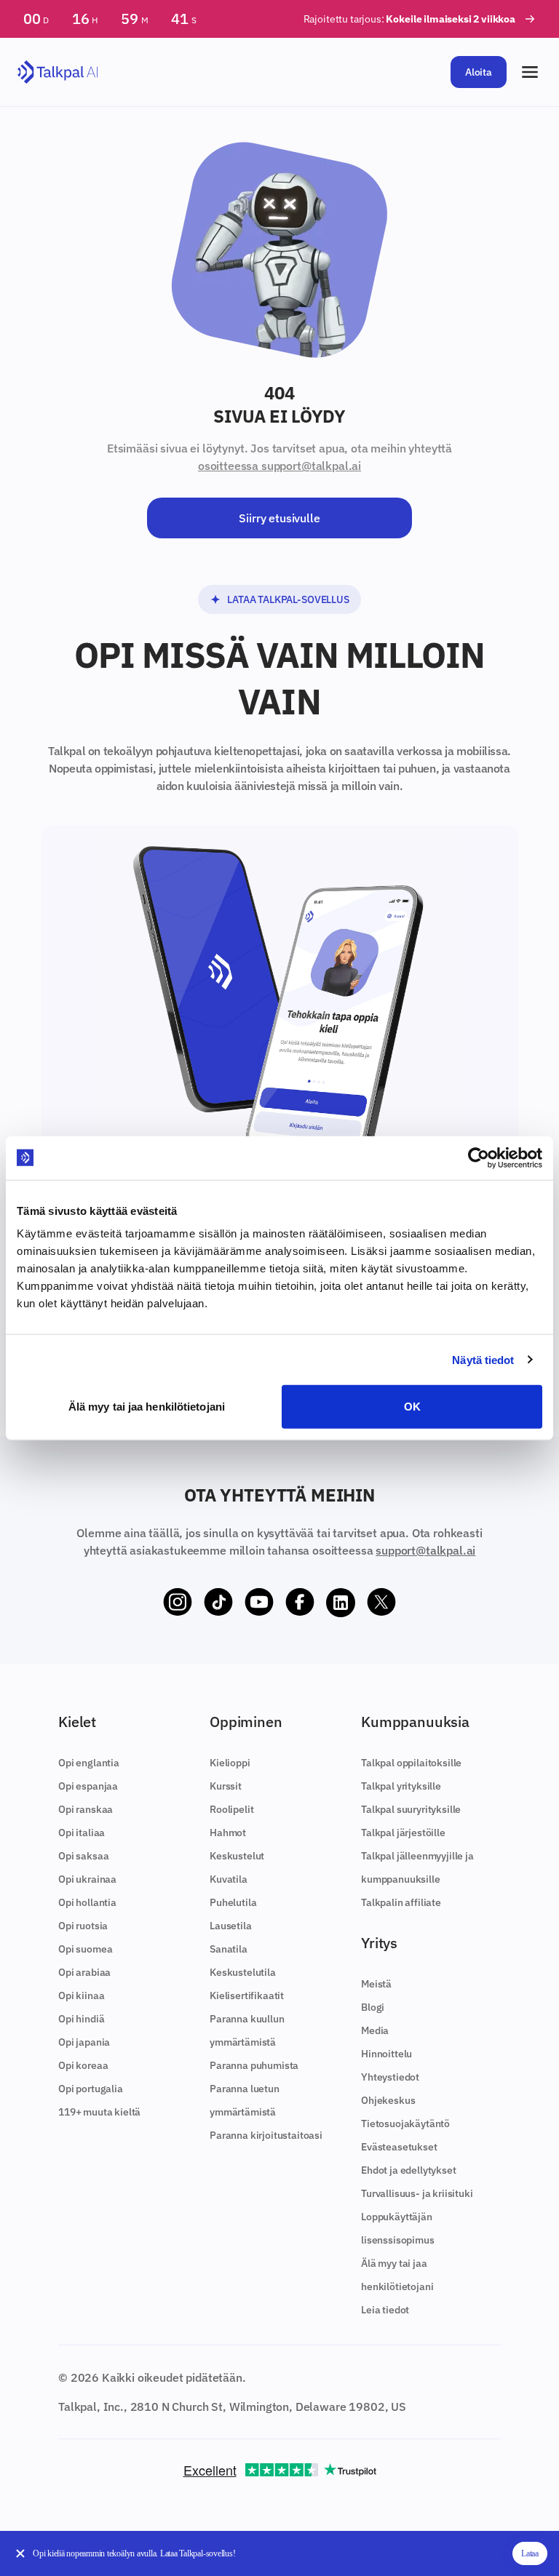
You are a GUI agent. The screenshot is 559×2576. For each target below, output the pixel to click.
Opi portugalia (91, 2089)
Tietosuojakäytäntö (405, 2124)
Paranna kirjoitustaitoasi (266, 2135)
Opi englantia (89, 1763)
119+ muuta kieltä (99, 2112)
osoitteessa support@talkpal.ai (279, 466)
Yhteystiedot (390, 2077)
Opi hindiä (81, 2019)
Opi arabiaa (84, 1972)
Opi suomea (85, 1949)
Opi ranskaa (86, 1809)
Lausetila (231, 1926)
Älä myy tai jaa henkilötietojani (147, 1407)
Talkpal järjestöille (403, 1833)
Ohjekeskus (388, 2100)
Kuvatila (229, 1879)
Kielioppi (230, 1763)
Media (375, 2030)
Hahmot (228, 1833)
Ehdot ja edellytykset (409, 2170)
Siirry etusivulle (279, 518)
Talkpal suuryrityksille (411, 1809)
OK (412, 1407)
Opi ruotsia (83, 1926)
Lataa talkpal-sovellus (288, 599)
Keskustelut (237, 1856)
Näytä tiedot (483, 1359)
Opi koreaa (83, 2065)
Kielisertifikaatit (247, 1995)
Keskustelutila (243, 1972)
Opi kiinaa (81, 1995)
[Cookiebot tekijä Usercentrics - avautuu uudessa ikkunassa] (479, 1157)
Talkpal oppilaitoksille (411, 1763)
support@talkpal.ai (425, 1550)
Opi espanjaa (88, 1786)
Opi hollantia (87, 1902)
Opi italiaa (82, 1833)
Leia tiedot (385, 2310)
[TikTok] (218, 1603)
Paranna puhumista (254, 2065)
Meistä (376, 1984)
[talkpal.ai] (58, 72)
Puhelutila (233, 1902)
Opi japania (84, 2042)
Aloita (479, 72)
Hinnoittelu (386, 2054)
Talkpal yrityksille (401, 1786)
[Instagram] (178, 1603)
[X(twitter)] (381, 1603)
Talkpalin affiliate (401, 1902)
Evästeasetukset (399, 2147)
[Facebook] (300, 1603)
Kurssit (226, 1786)
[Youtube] (259, 1603)
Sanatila (229, 1949)
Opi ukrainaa (87, 1879)
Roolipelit (231, 1809)
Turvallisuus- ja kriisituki (417, 2193)
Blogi (373, 2007)
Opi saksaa (83, 1856)
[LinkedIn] (341, 1603)
